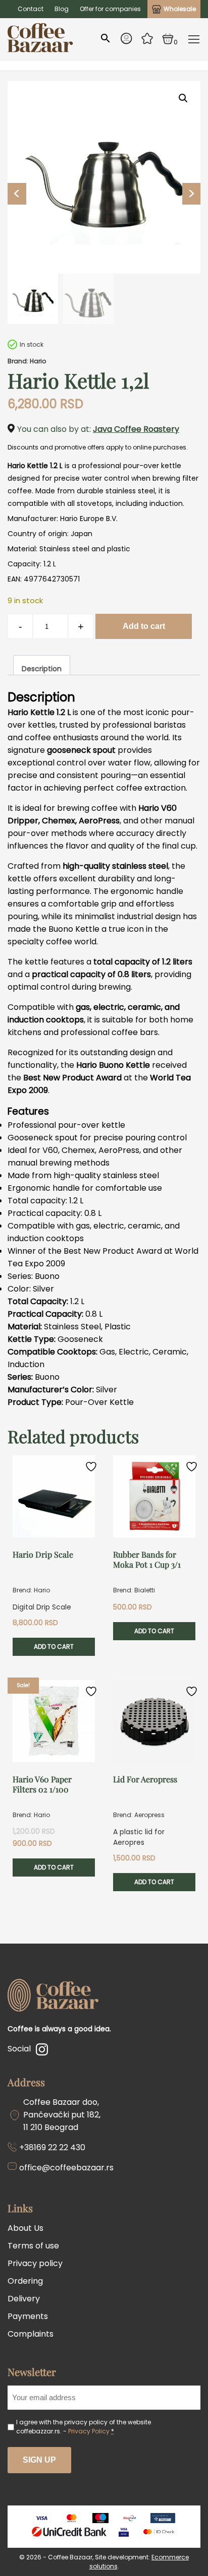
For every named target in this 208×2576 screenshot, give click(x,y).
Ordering (25, 2281)
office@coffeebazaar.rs (66, 2168)
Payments (28, 2316)
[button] (183, 98)
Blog (62, 9)
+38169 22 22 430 (52, 2147)
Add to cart (144, 626)
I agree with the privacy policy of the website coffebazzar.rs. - (84, 2427)
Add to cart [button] (54, 1647)
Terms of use (33, 2246)
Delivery (24, 2299)
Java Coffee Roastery (136, 429)
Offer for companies (110, 9)
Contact (31, 9)
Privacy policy (35, 2263)
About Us (25, 2228)
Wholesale (180, 9)
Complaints (31, 2334)
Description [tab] (42, 669)
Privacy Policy (89, 2431)
